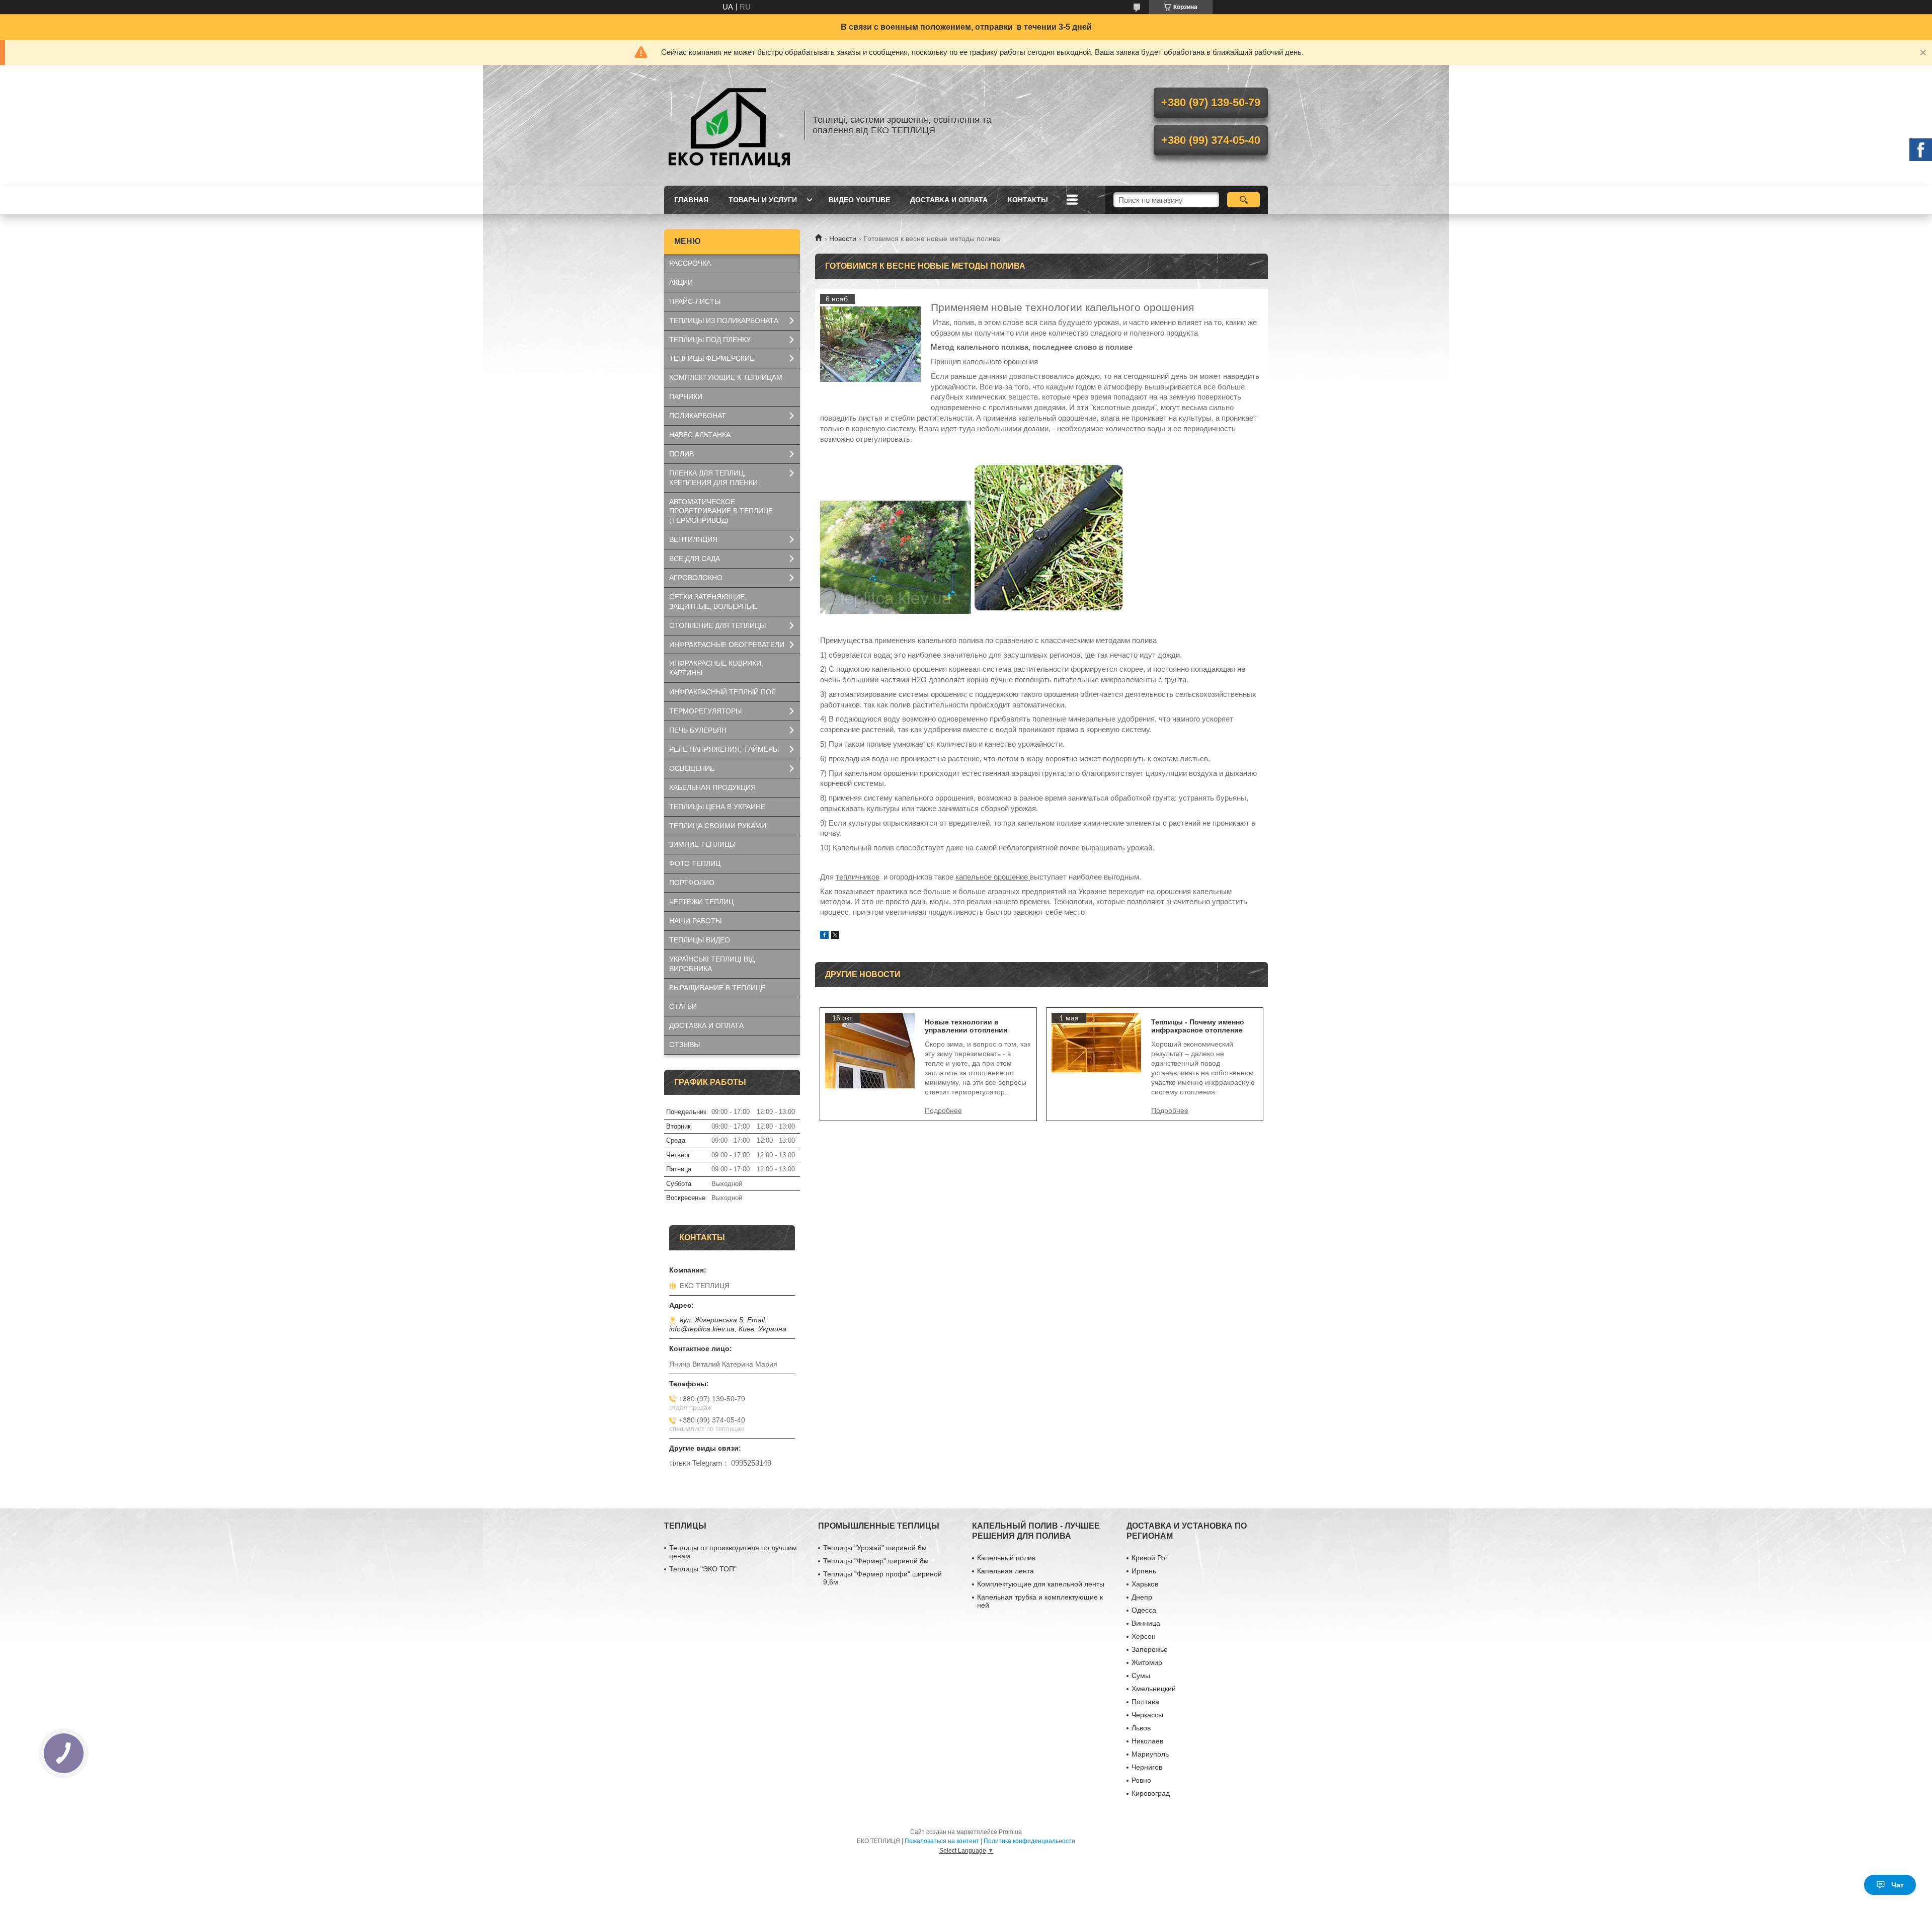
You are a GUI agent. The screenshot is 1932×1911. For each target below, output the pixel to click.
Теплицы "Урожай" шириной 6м (875, 1548)
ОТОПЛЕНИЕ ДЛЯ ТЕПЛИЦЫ (717, 625)
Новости (843, 238)
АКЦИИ (681, 282)
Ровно (1141, 1780)
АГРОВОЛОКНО (696, 578)
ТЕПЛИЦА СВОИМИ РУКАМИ (718, 826)
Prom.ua (1010, 1832)
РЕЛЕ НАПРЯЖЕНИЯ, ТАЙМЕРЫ (724, 749)
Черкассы (1147, 1715)
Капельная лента (1005, 1571)
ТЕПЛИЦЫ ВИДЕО (700, 940)
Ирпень (1144, 1571)
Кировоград (1151, 1793)
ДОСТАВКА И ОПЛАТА (949, 200)
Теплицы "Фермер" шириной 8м (876, 1561)
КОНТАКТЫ (1028, 200)
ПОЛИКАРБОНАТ (698, 416)
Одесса (1144, 1610)
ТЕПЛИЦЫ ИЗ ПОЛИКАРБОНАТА (724, 321)
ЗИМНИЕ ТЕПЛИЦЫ (702, 844)
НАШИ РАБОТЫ (695, 921)
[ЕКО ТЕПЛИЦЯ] (730, 125)
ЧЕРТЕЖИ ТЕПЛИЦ (701, 902)
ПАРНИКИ (686, 396)
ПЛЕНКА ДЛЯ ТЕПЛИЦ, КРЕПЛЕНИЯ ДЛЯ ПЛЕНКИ (713, 478)
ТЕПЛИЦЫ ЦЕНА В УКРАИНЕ (717, 807)
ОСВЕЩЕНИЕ (692, 768)
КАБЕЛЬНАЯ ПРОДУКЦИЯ (712, 787)
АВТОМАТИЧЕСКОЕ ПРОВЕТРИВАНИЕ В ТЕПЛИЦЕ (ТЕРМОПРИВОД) (721, 511)
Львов (1141, 1728)
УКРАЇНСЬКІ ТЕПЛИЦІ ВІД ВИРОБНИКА (712, 964)
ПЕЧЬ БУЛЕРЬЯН (698, 730)
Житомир (1147, 1662)
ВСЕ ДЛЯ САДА (695, 559)
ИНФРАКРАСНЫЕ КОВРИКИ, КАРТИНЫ (716, 668)
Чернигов (1147, 1767)
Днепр (1142, 1597)
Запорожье (1150, 1649)
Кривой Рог (1150, 1558)
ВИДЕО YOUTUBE (859, 200)
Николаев (1147, 1741)
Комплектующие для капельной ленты (1041, 1584)
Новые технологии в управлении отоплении (966, 1026)
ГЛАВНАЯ (691, 200)
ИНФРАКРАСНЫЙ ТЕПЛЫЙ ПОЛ (722, 692)
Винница (1146, 1623)
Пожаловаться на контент (942, 1841)
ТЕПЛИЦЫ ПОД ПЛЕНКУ (710, 340)
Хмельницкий (1154, 1689)
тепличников (858, 877)
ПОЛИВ (681, 454)
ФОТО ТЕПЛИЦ (695, 863)
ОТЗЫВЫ (685, 1045)
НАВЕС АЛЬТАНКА (700, 435)
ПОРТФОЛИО (692, 883)
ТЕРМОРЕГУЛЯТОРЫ (705, 711)
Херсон (1144, 1636)
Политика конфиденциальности (1029, 1841)
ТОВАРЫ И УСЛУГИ (763, 200)
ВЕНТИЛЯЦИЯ (693, 539)
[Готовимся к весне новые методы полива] (870, 344)
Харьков (1145, 1584)
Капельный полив (1006, 1558)
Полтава (1145, 1702)
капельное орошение (993, 877)
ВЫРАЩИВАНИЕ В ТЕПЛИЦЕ (717, 988)
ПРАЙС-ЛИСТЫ (695, 301)
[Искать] (1243, 200)
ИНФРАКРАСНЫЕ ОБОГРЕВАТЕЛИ (727, 645)
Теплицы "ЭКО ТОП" (703, 1569)
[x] (835, 936)
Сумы (1141, 1676)
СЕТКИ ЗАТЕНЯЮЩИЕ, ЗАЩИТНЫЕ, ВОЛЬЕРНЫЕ (713, 602)
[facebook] (824, 936)
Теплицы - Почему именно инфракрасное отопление (1198, 1026)
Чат (1898, 1885)
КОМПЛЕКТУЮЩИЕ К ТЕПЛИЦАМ (726, 377)
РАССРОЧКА (690, 263)
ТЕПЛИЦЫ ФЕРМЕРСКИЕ (712, 358)
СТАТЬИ (683, 1006)
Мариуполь (1150, 1754)
